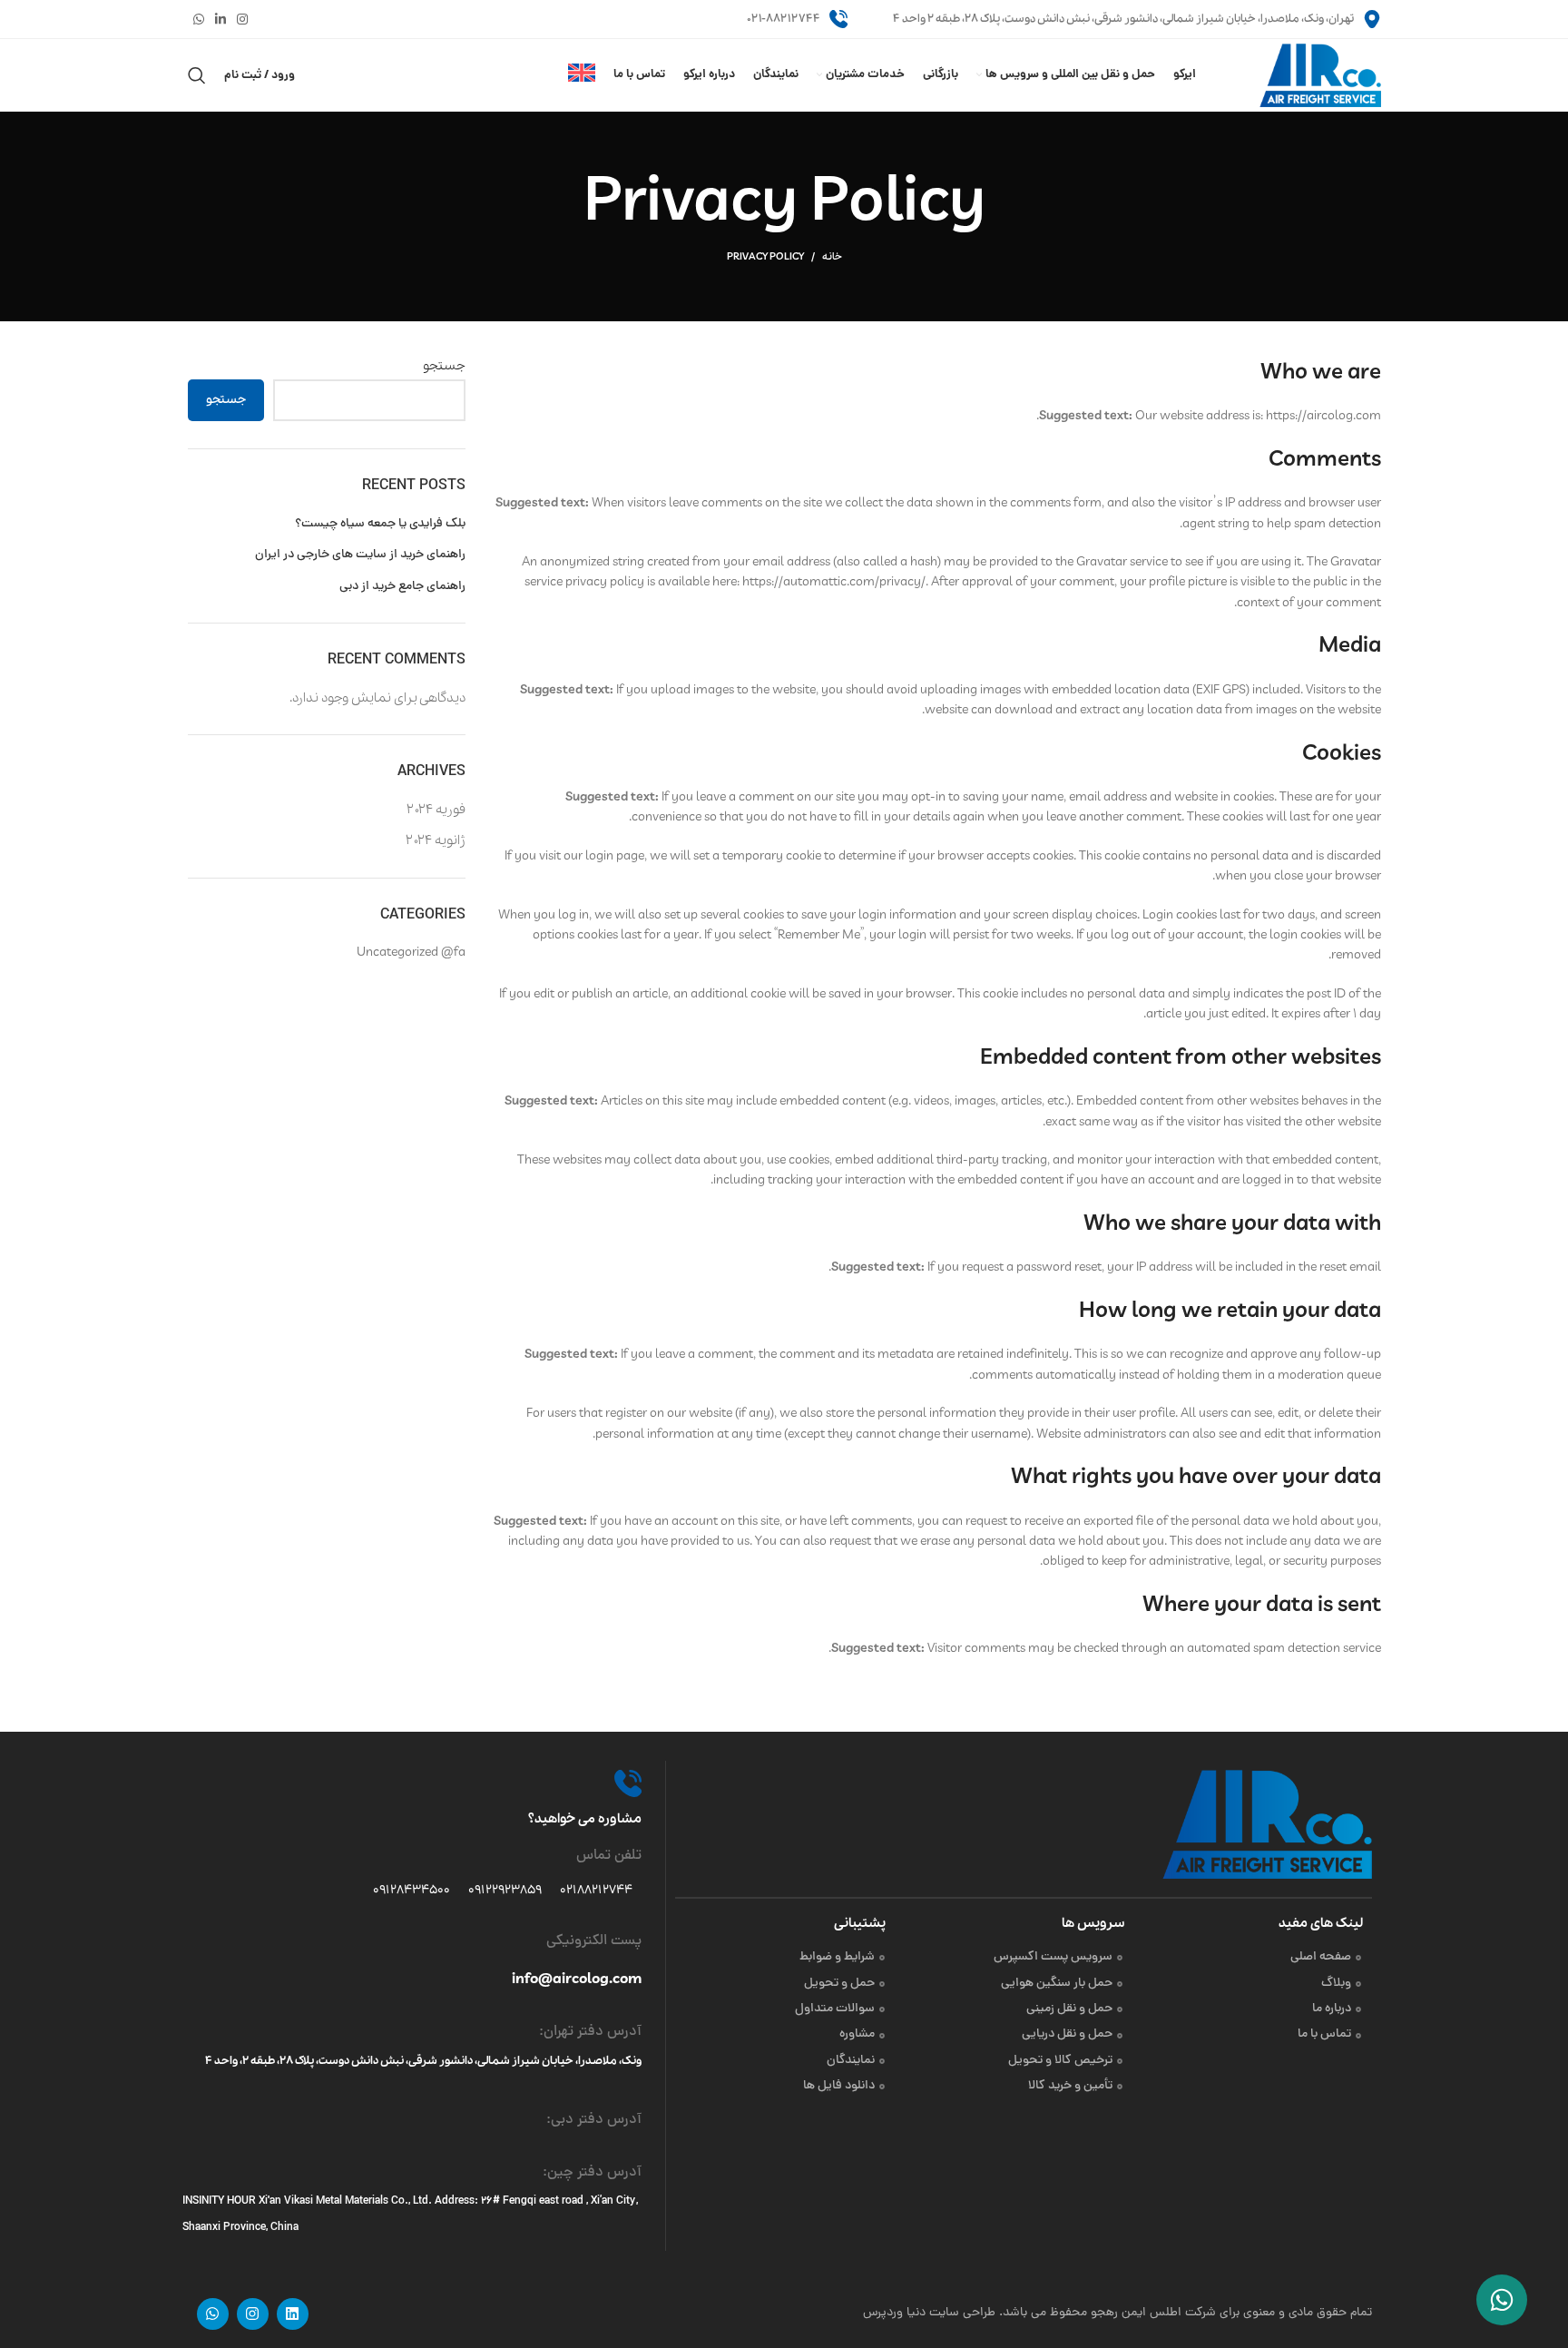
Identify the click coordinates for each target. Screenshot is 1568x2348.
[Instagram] (253, 2314)
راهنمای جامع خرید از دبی (402, 587)
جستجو (444, 366)
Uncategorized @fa (411, 952)
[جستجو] (197, 75)
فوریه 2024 (436, 810)
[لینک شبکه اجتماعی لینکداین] (220, 19)
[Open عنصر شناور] (1502, 2300)
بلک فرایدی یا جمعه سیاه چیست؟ (380, 525)
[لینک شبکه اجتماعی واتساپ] (199, 19)
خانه (832, 257)
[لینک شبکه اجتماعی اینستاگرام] (242, 19)
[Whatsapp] (213, 2314)
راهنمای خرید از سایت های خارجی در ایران (360, 555)
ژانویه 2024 (436, 840)
